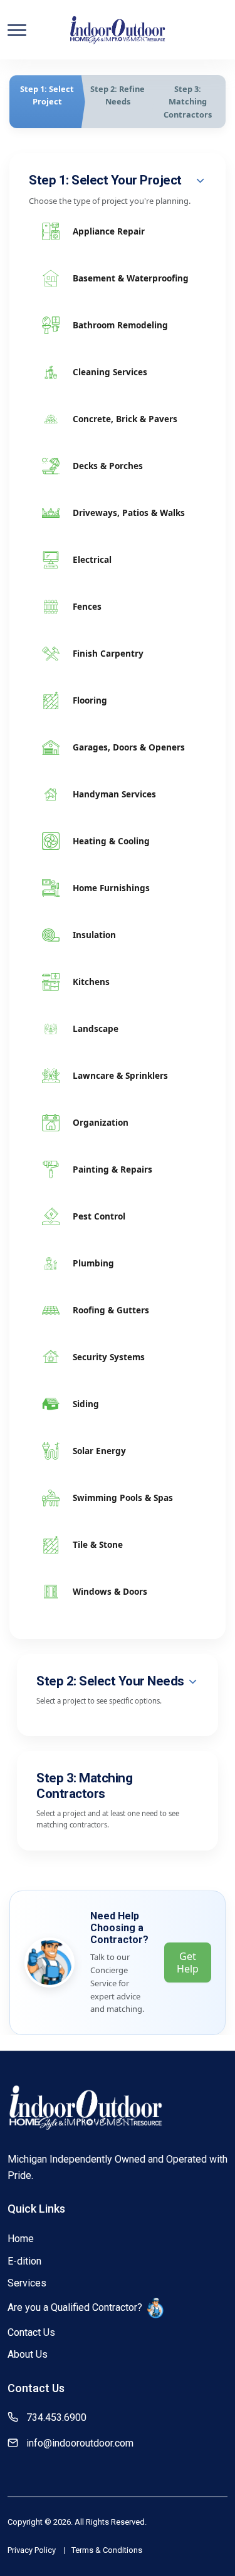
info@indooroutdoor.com (80, 2443)
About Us (28, 2354)
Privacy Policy (32, 2550)
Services (27, 2283)
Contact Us (31, 2332)
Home (21, 2239)
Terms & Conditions (107, 2550)
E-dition (24, 2261)
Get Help (188, 1962)
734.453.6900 (56, 2417)
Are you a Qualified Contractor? (75, 2307)
